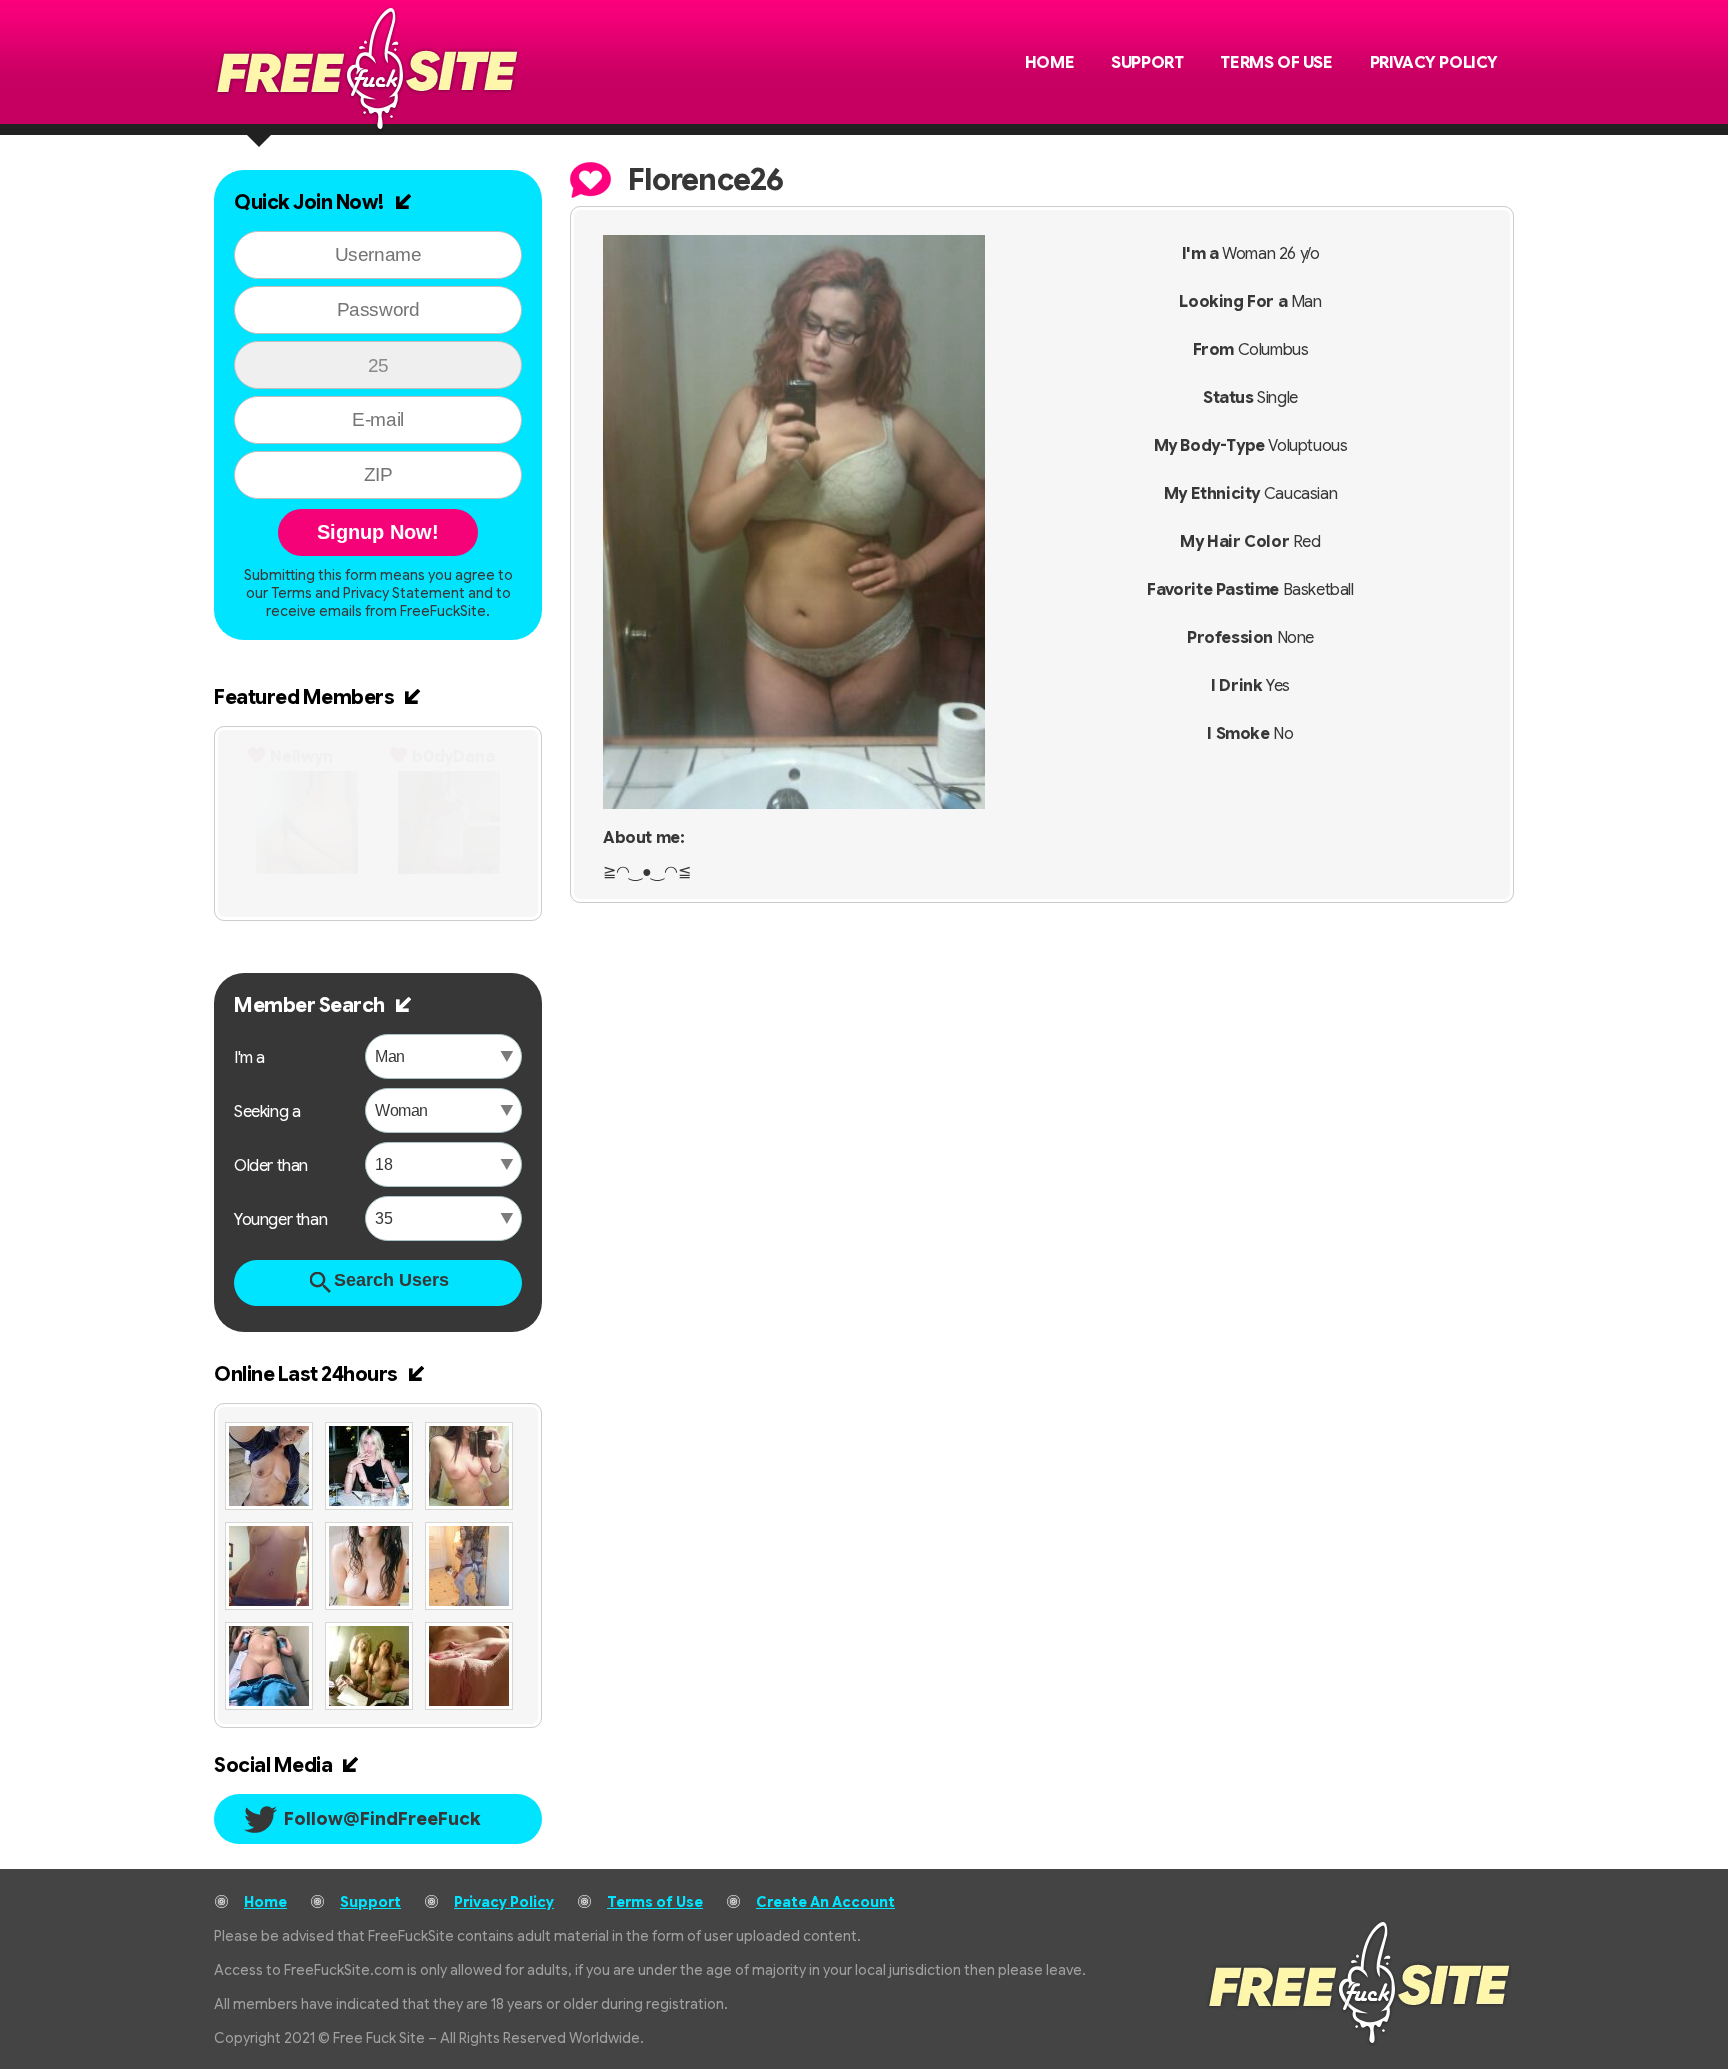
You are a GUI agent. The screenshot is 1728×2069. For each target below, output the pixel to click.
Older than (271, 1166)
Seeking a (267, 1112)
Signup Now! (378, 532)
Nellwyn (301, 757)
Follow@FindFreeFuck (382, 1819)
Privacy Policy (1434, 63)
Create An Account (825, 1902)
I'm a (249, 1058)
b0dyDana (453, 757)
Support (1147, 63)
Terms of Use (1276, 63)
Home (1049, 63)
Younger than (280, 1220)
